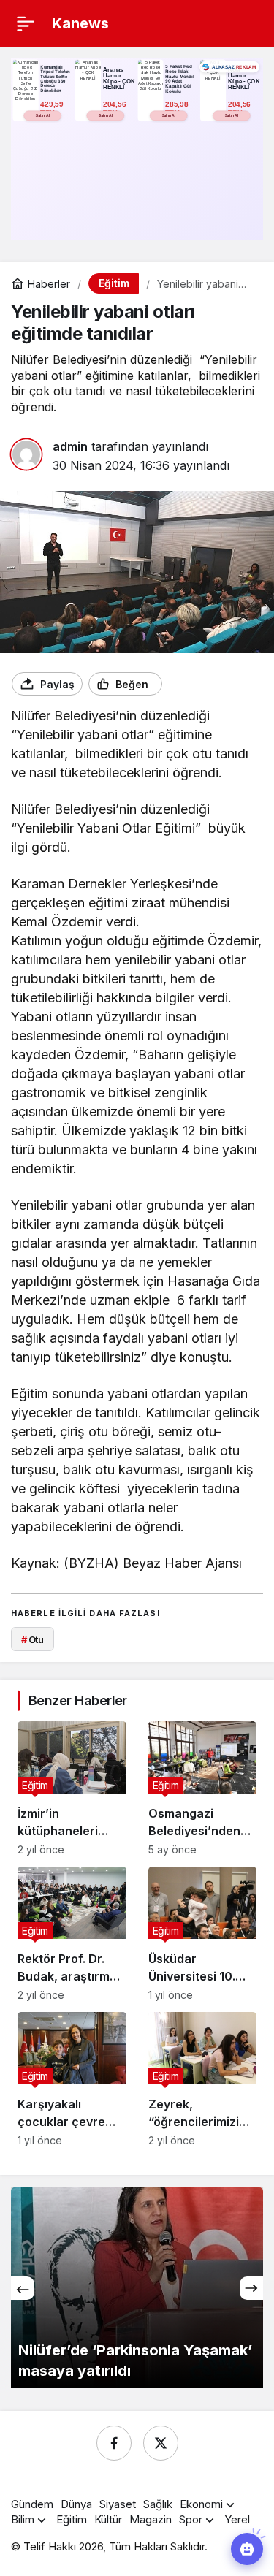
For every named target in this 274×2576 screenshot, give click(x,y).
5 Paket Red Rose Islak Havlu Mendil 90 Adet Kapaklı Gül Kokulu (179, 79)
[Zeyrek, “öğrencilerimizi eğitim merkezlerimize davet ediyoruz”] (203, 2079)
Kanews (80, 23)
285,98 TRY (178, 108)
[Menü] (26, 23)
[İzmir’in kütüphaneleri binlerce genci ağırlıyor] (72, 1788)
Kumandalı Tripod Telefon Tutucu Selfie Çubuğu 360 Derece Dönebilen (55, 79)
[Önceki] (23, 2288)
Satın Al (42, 115)
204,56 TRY (115, 108)
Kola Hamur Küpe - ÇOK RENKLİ (244, 79)
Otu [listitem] (33, 1639)
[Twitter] (161, 2443)
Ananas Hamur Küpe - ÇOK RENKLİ (119, 79)
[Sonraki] (251, 2288)
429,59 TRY (53, 108)
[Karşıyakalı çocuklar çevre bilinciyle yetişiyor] (72, 2079)
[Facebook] (114, 2443)
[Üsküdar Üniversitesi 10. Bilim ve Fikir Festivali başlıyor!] (203, 1934)
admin (70, 446)
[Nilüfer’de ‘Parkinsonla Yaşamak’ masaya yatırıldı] (137, 2288)
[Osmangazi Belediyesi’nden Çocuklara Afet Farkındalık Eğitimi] (203, 1788)
